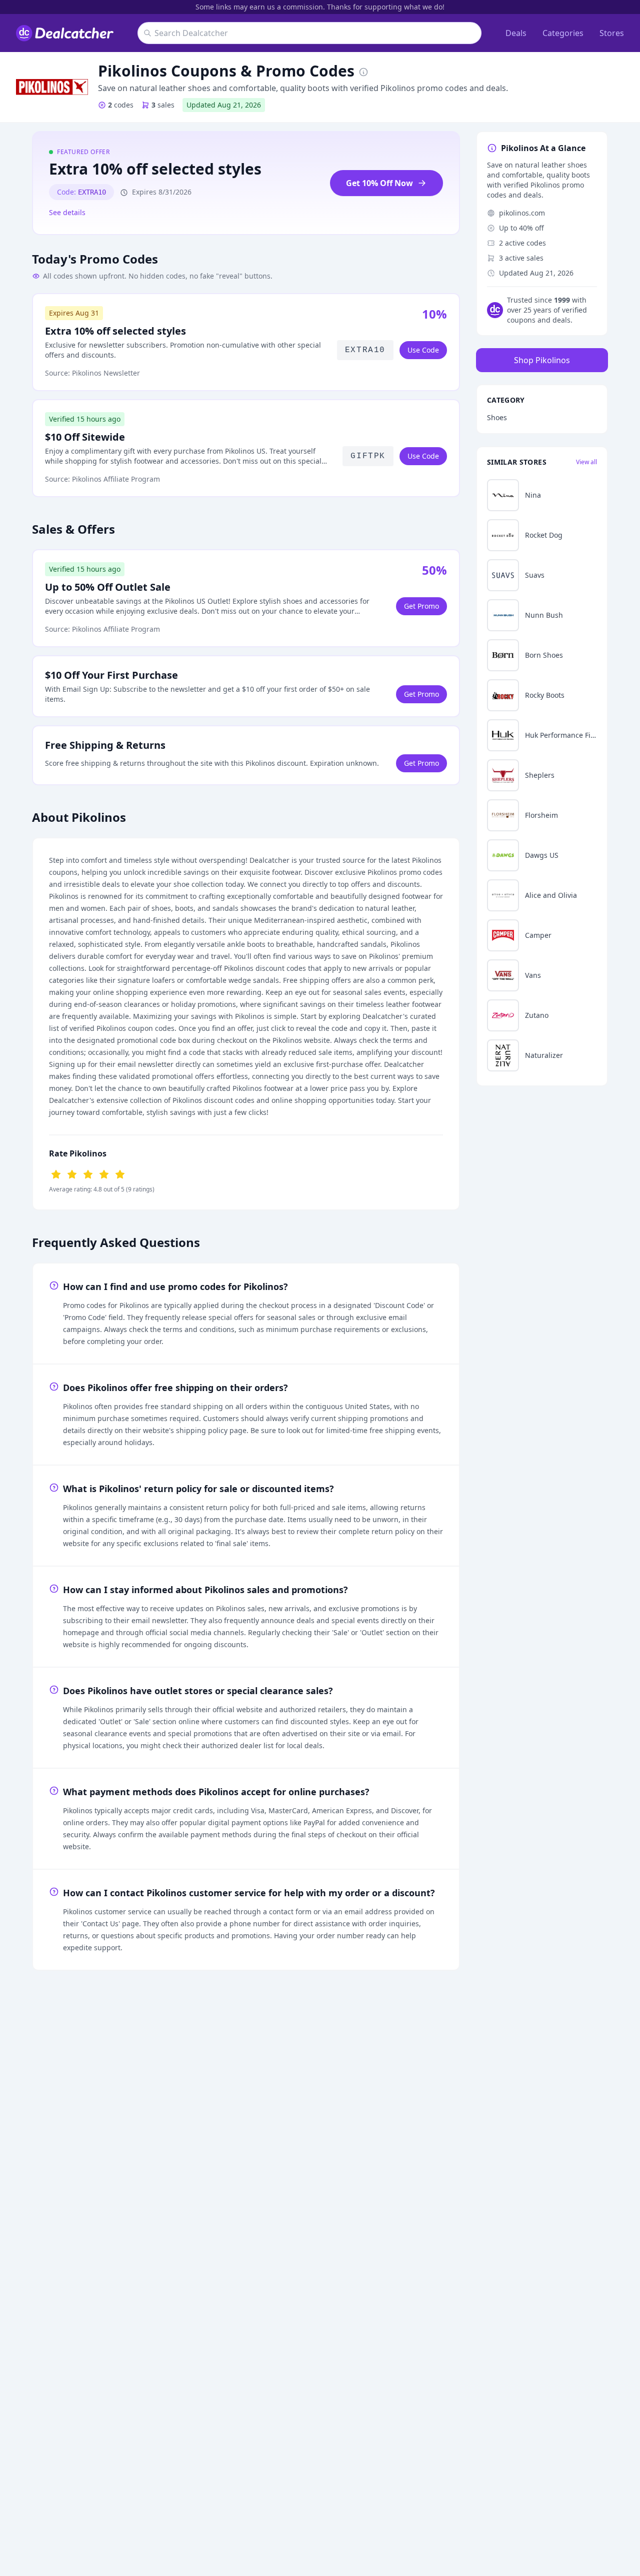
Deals (516, 33)
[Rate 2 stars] (72, 1173)
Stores (612, 33)
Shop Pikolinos (542, 360)
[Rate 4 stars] (104, 1173)
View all (586, 462)
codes (121, 105)
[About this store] (363, 71)
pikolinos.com (522, 213)
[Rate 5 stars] (120, 1173)
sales (163, 105)
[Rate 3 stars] (88, 1173)
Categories (563, 33)
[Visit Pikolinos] (52, 87)
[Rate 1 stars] (56, 1173)
